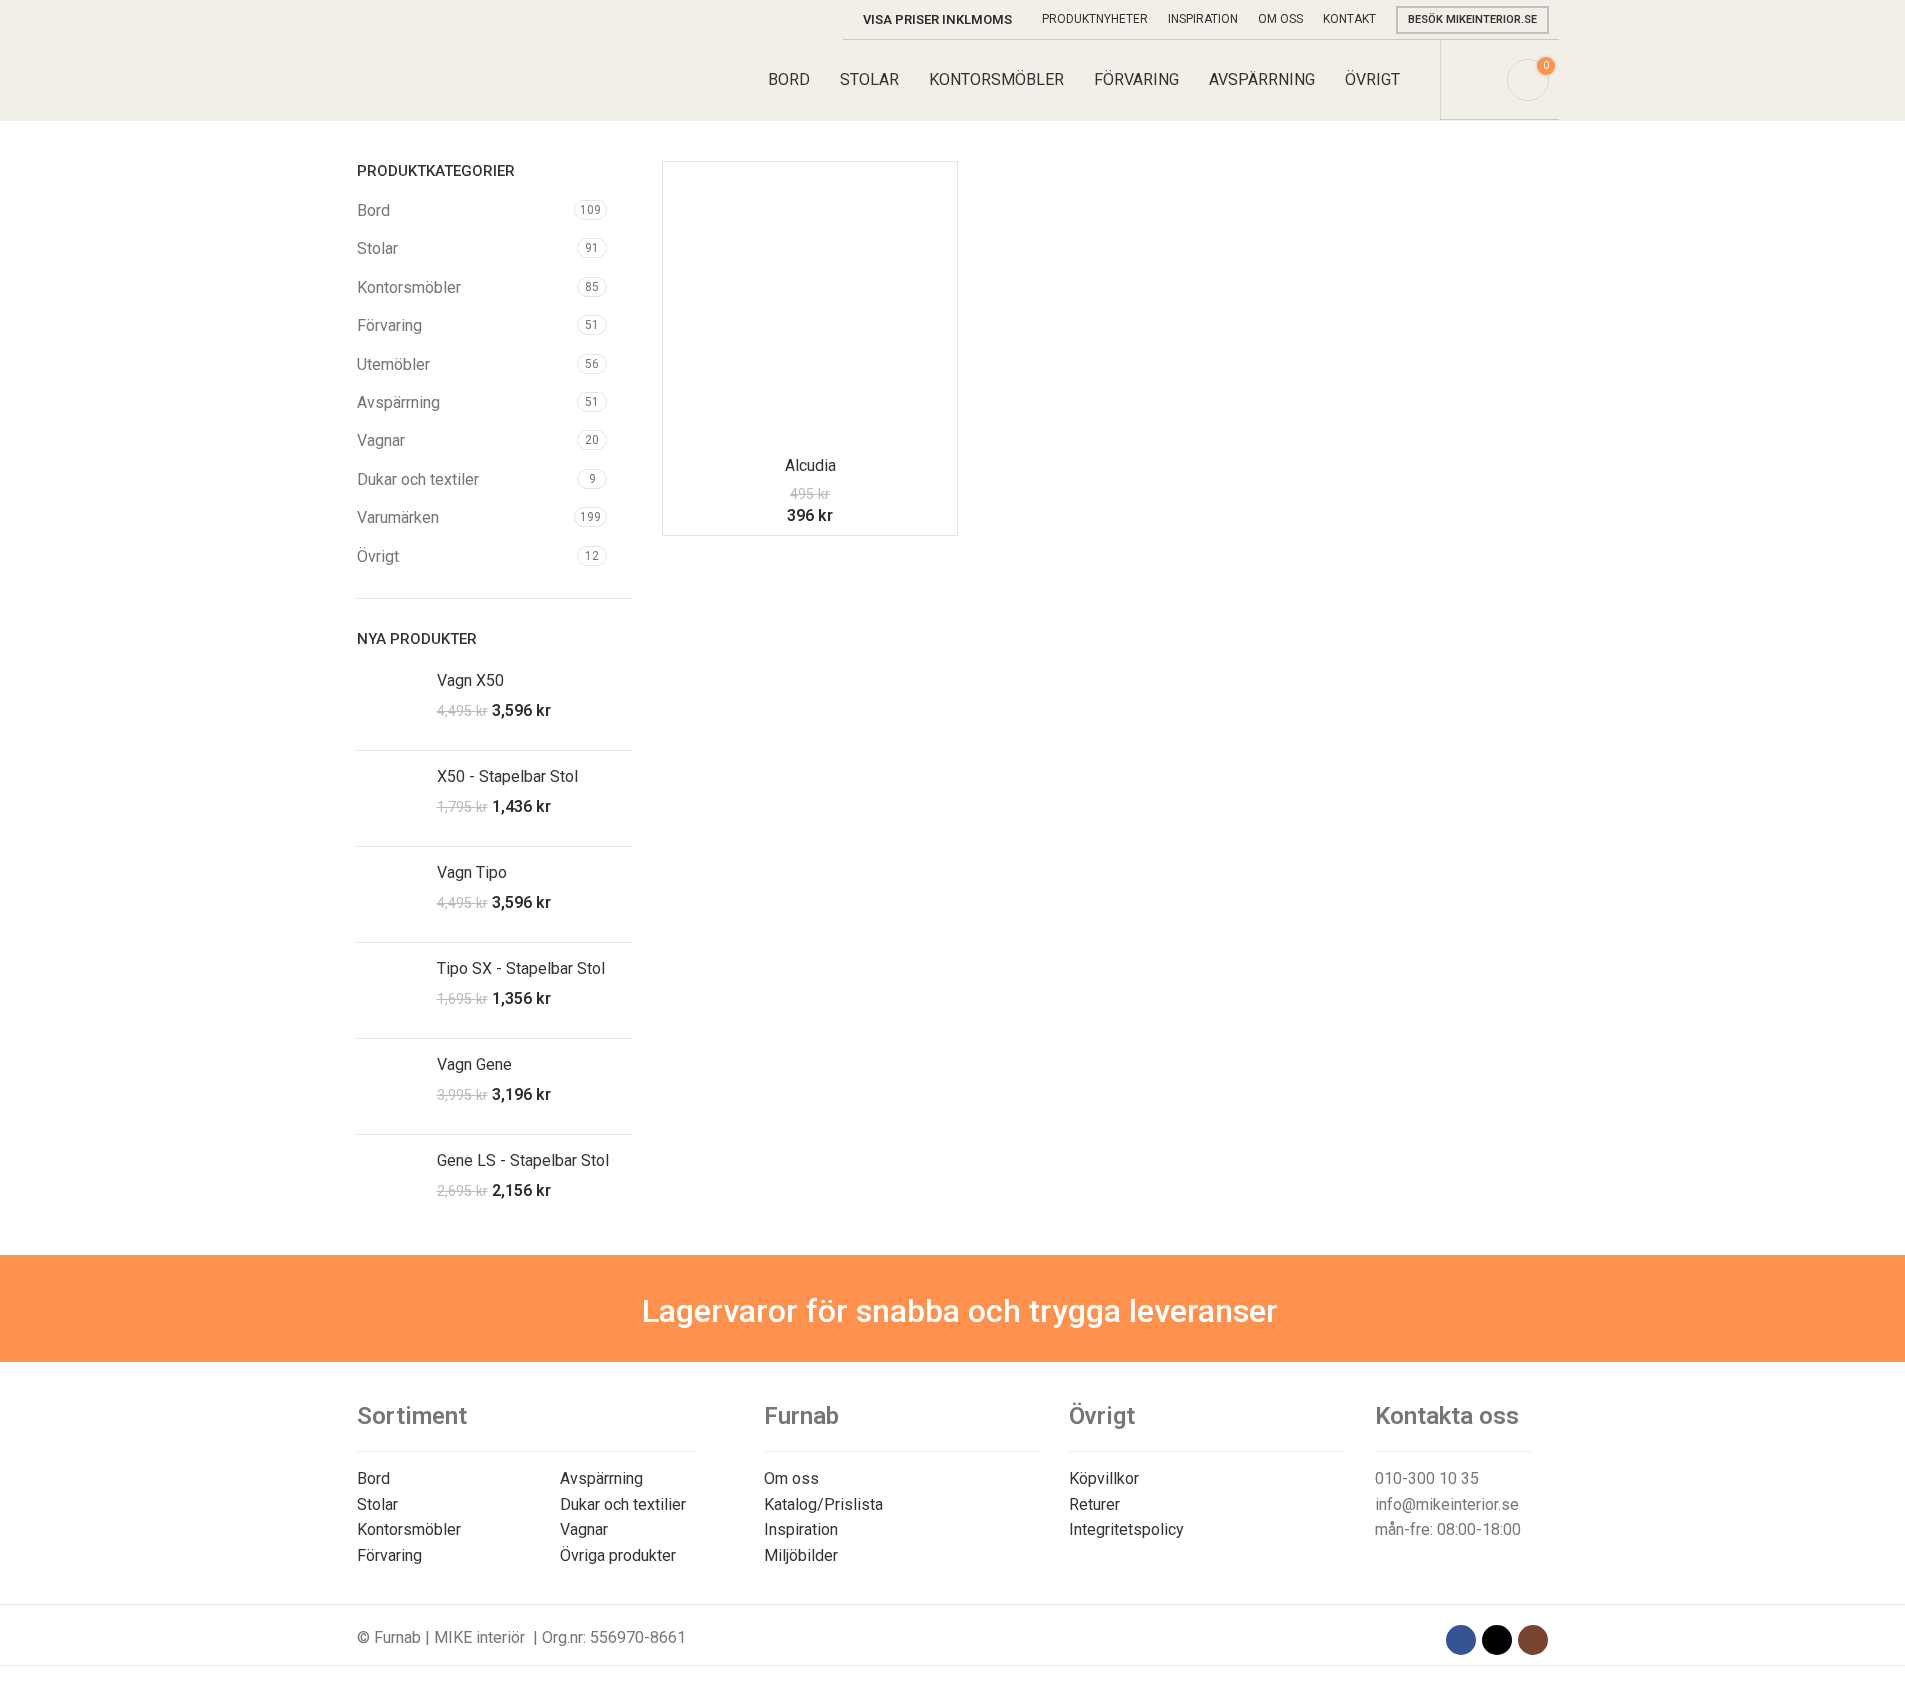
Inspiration (801, 1529)
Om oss (791, 1478)
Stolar (377, 248)
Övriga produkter (618, 1555)
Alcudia (810, 465)
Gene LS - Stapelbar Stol (523, 1160)
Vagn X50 (470, 680)
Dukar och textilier (623, 1504)
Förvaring (389, 325)
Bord (373, 210)
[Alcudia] (810, 309)
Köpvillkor (1104, 1478)
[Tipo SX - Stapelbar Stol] (389, 990)
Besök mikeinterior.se (1472, 19)
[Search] (1479, 80)
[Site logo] (450, 78)
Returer (1094, 1504)
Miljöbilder (801, 1555)
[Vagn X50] (389, 702)
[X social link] (1497, 1640)
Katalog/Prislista (823, 1504)
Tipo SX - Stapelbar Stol (521, 968)
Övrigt (378, 556)
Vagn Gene (474, 1064)
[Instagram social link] (1533, 1640)
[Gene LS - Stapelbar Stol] (389, 1182)
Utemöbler (393, 364)
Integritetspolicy (1126, 1529)
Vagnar (381, 440)
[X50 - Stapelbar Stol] (389, 798)
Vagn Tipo (472, 872)
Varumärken (398, 517)
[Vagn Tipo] (389, 894)
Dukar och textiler (418, 479)
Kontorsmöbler (409, 287)
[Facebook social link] (1461, 1640)
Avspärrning (398, 402)
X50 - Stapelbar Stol (507, 776)
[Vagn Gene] (389, 1086)
